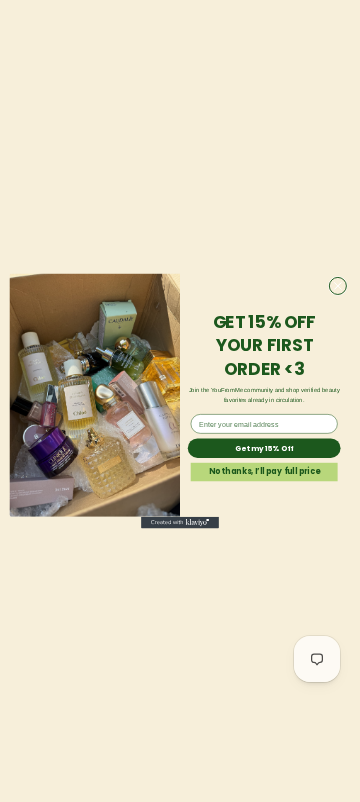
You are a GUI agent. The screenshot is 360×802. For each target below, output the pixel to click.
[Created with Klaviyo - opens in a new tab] (180, 523)
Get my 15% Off (264, 448)
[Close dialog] (337, 285)
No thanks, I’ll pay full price (264, 471)
